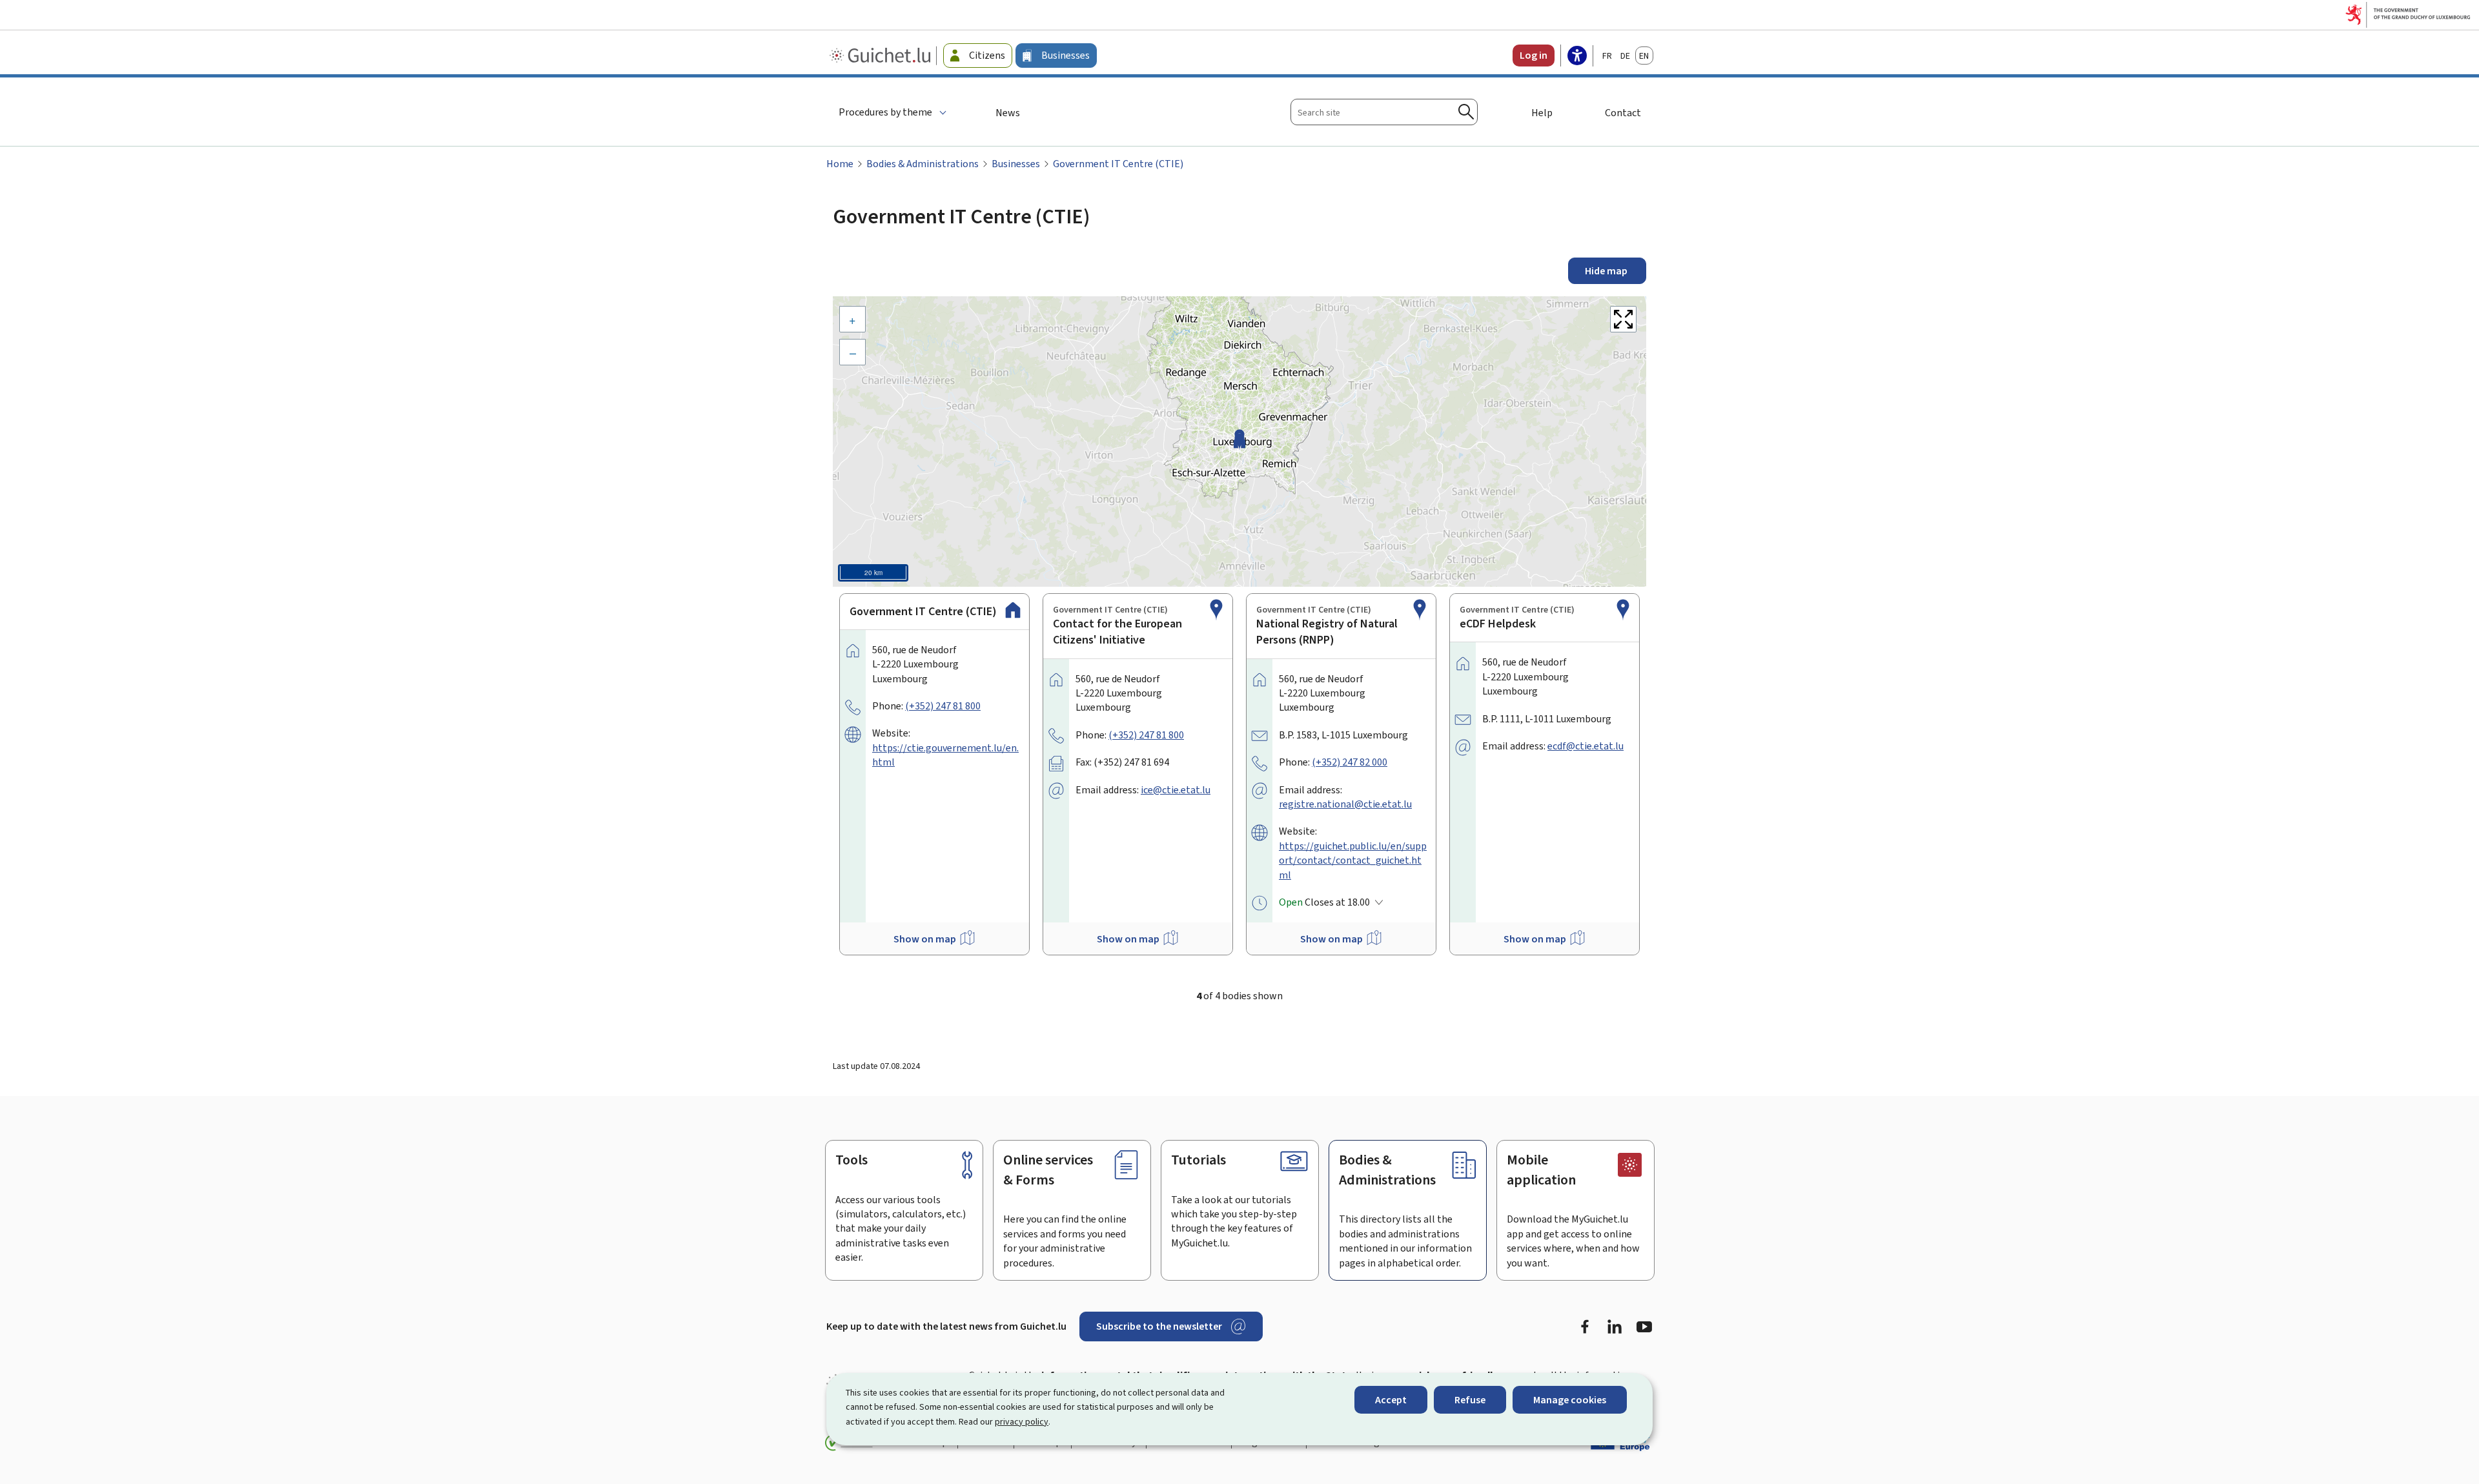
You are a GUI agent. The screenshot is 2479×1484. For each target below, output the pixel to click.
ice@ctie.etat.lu (1176, 790)
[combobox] (1384, 112)
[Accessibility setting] (1577, 57)
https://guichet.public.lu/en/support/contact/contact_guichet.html (1353, 860)
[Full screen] (1623, 319)
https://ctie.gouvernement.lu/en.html (945, 755)
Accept (1391, 1400)
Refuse (1470, 1400)
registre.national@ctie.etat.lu (1345, 804)
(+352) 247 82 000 (1350, 762)
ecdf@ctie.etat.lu (1586, 746)
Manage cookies (1570, 1400)
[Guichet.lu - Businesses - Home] (882, 56)
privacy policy (1022, 1422)
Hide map (1607, 271)
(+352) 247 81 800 (943, 706)
